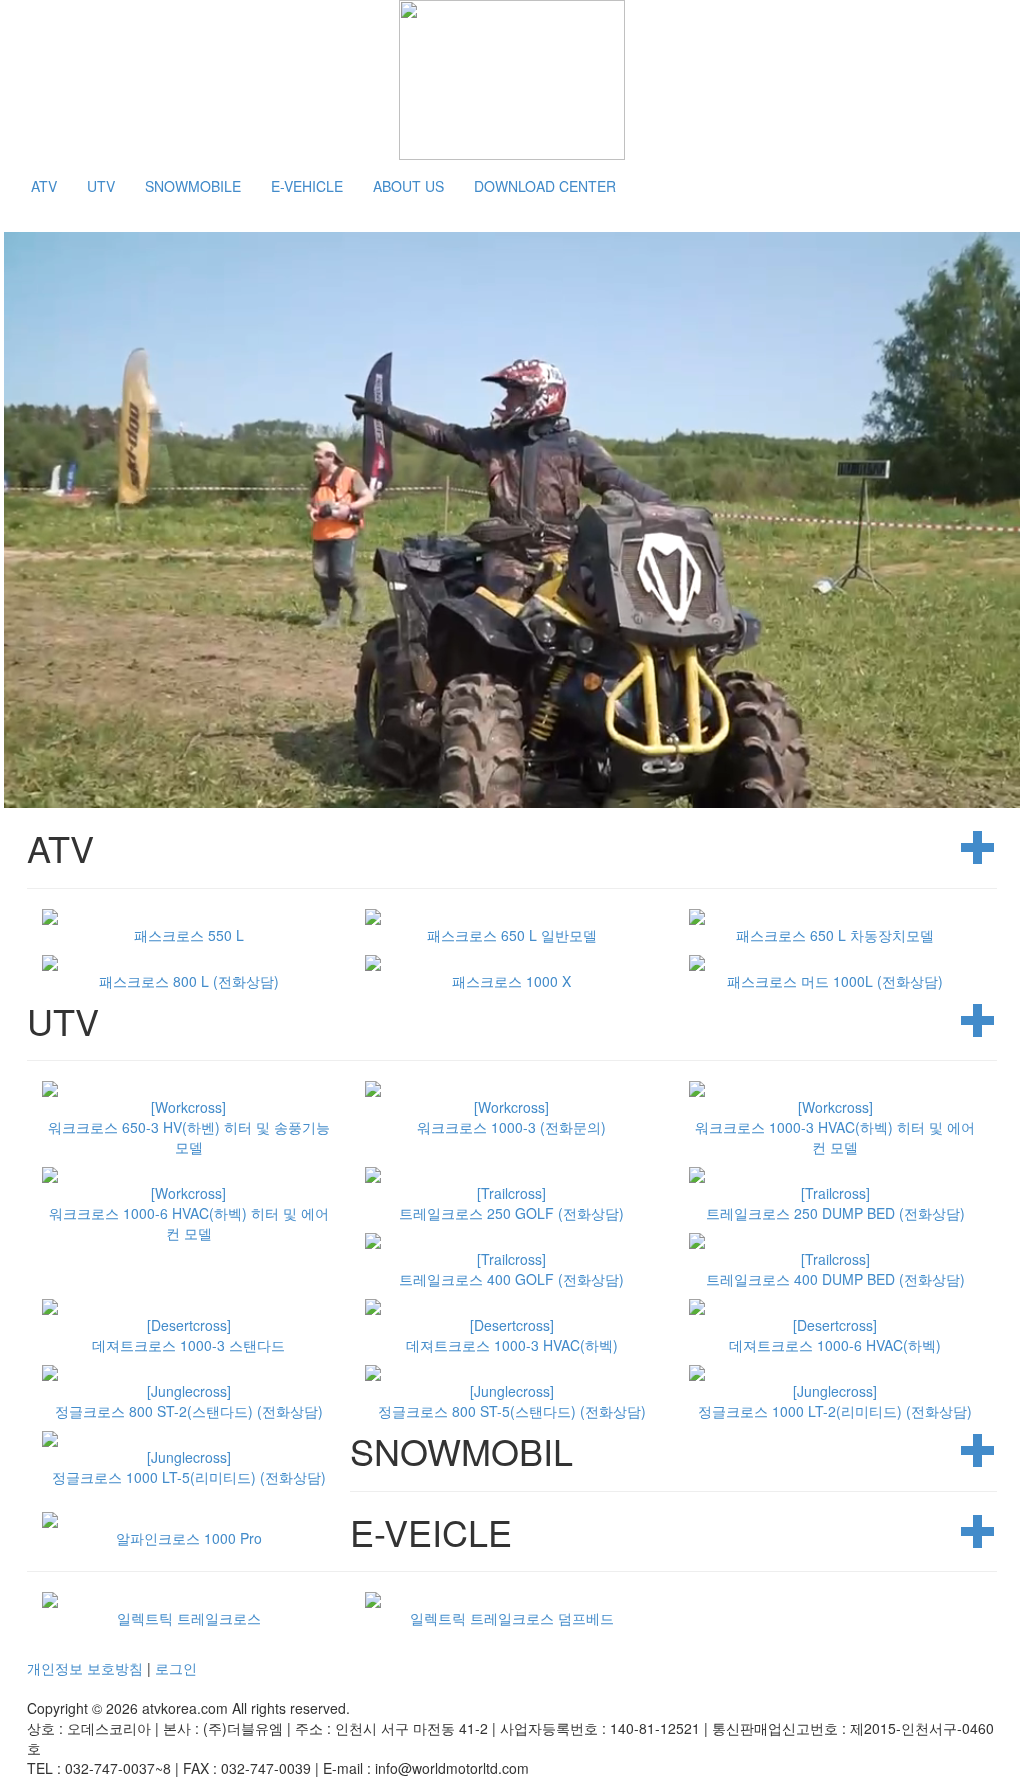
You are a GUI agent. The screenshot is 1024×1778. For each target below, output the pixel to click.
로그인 (176, 1668)
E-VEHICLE (307, 186)
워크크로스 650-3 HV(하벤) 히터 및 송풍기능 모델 (189, 1127)
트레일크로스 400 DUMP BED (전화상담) (835, 1269)
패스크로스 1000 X (511, 981)
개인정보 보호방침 (85, 1668)
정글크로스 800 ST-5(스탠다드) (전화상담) (512, 1401)
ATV (44, 186)
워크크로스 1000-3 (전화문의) (511, 1117)
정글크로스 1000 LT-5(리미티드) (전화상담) (189, 1467)
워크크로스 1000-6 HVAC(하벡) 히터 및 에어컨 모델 (189, 1213)
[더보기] (979, 848)
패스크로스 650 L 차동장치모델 (835, 935)
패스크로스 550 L (189, 935)
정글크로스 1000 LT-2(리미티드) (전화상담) (835, 1401)
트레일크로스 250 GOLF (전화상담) (511, 1203)
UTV (101, 186)
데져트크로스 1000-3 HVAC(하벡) (512, 1335)
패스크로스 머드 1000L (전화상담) (835, 981)
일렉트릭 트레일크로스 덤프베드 (512, 1618)
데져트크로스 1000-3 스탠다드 (188, 1335)
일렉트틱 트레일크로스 (189, 1618)
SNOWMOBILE (193, 186)
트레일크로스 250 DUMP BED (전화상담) (835, 1203)
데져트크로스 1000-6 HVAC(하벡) (835, 1335)
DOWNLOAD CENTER (545, 186)
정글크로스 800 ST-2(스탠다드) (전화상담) (189, 1401)
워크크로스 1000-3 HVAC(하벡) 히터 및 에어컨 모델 (835, 1127)
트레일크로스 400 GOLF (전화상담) (511, 1269)
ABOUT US (408, 186)
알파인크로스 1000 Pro (189, 1538)
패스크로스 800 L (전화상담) (189, 981)
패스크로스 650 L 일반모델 (512, 935)
